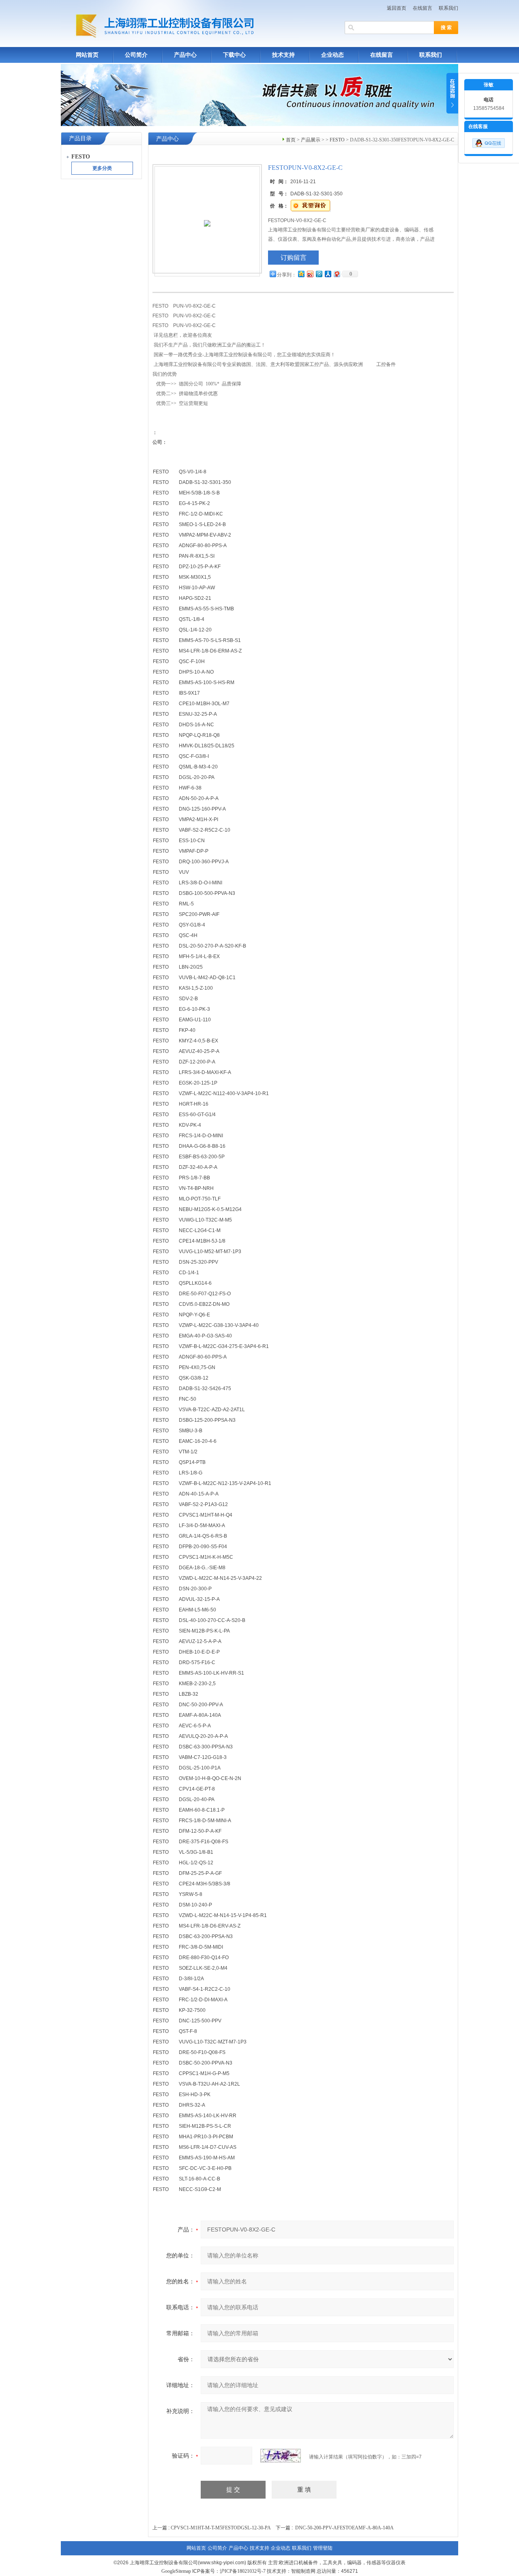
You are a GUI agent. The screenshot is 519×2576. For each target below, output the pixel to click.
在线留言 (422, 8)
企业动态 (332, 55)
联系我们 (448, 8)
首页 (291, 140)
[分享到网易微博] (337, 274)
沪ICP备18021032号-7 (243, 2571)
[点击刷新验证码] (281, 2456)
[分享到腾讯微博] (319, 274)
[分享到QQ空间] (301, 274)
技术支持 (283, 55)
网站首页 (87, 55)
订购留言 (294, 258)
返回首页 (397, 8)
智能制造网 (303, 2571)
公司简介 (136, 55)
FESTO (337, 140)
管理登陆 (323, 2548)
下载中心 (234, 55)
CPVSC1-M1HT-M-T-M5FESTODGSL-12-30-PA (221, 2528)
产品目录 (80, 138)
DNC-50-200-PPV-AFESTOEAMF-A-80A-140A (344, 2528)
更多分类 (102, 168)
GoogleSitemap (176, 2571)
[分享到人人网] (328, 274)
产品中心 (185, 55)
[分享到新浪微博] (310, 274)
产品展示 (311, 140)
